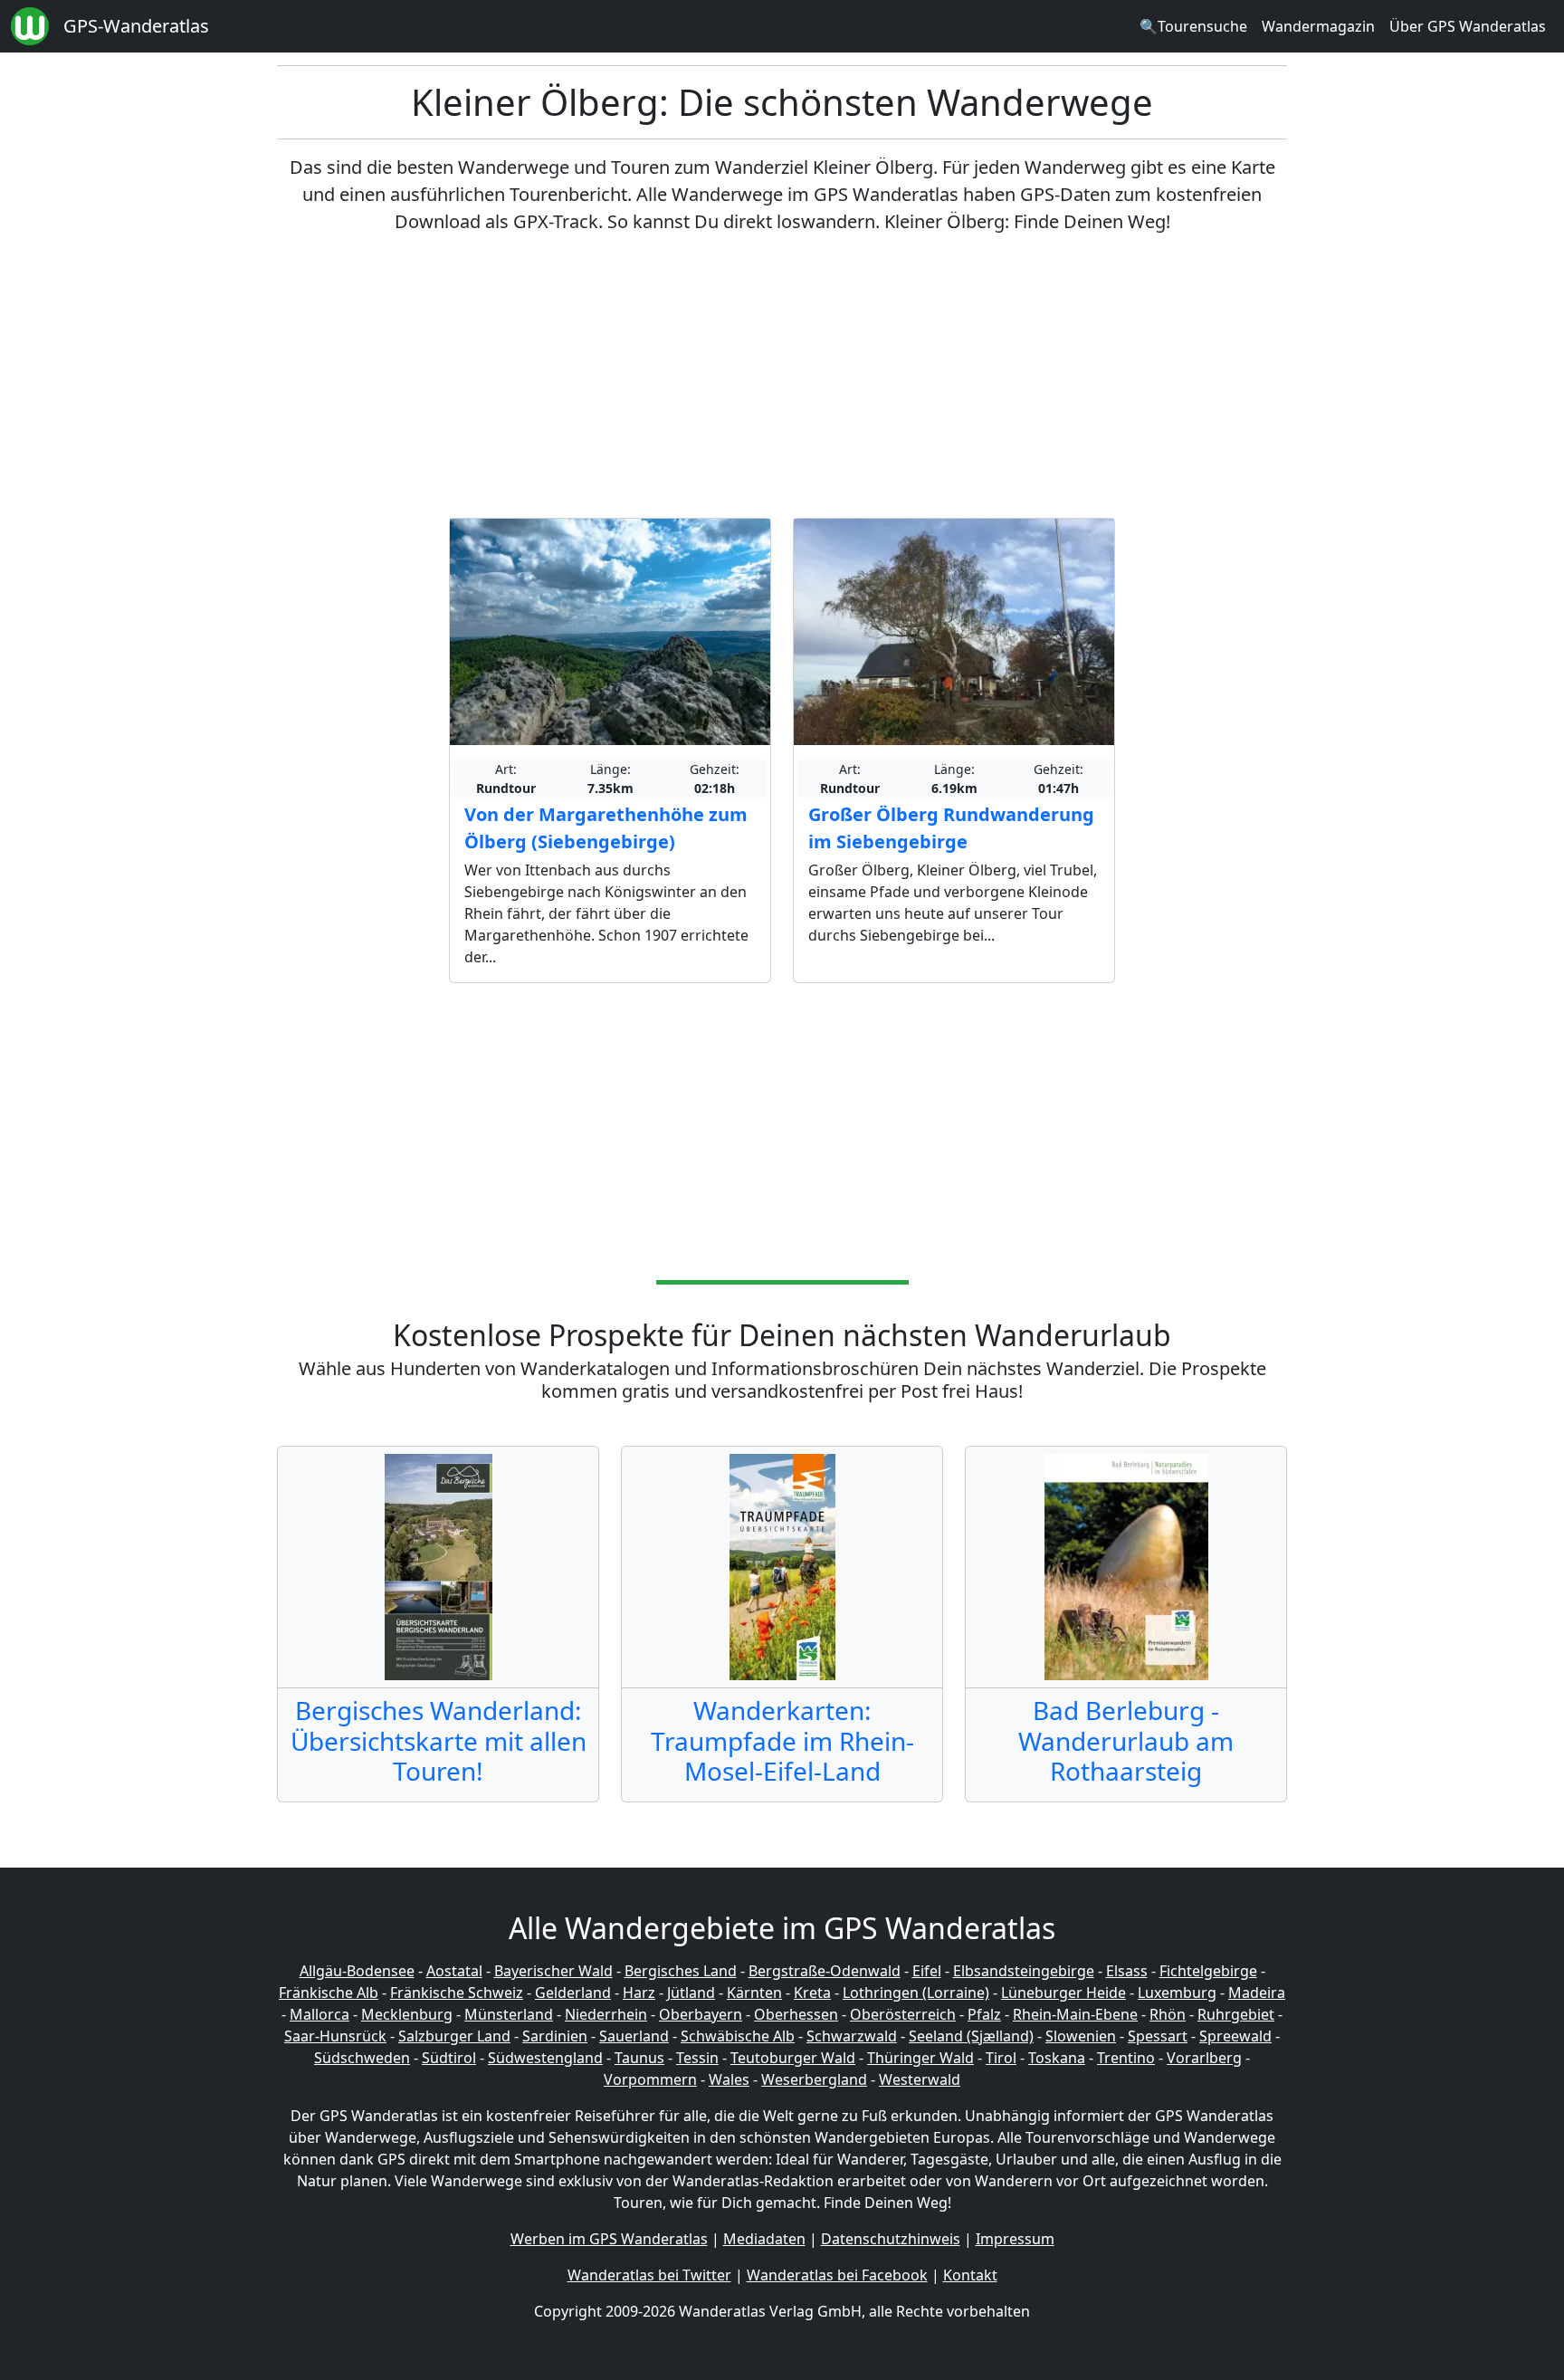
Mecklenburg (407, 2014)
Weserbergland (814, 2079)
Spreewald (1235, 2036)
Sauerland (634, 2036)
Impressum (1015, 2239)
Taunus (639, 2058)
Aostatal (454, 1971)
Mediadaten (764, 2239)
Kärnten (754, 1993)
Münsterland (509, 2014)
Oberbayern (701, 2014)
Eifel (927, 1971)
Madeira (1257, 1993)
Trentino (1126, 2058)
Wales (729, 2079)
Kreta (812, 1993)
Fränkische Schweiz (457, 1993)
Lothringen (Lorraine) (916, 1993)
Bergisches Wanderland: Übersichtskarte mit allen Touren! (439, 1740)
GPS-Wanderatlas (136, 26)
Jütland (691, 1993)
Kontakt (970, 2275)
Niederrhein (606, 2014)
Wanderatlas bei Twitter (649, 2275)
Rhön (1168, 2014)
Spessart (1158, 2036)
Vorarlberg (1204, 2058)
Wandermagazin (1318, 26)
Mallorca (319, 2014)
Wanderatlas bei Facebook (837, 2275)
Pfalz (984, 2014)
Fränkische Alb (329, 1993)
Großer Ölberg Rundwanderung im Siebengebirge (951, 828)
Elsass (1127, 1971)
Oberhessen (796, 2014)
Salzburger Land (454, 2036)
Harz (639, 1993)
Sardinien (555, 2036)
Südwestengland (545, 2058)
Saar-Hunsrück (335, 2036)
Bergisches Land (681, 1971)
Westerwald (920, 2079)
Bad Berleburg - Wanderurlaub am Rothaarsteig (1126, 1740)
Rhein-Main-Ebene (1075, 2014)
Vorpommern (650, 2079)
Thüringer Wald (920, 2058)
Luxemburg (1177, 1993)
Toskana (1057, 2058)
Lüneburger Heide (1063, 1993)
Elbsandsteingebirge (1024, 1971)
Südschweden (362, 2058)
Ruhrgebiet (1236, 2014)
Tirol (1001, 2058)
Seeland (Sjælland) (971, 2036)
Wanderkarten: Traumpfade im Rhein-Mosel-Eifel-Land (782, 1740)
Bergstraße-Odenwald (825, 1971)
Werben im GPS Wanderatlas (609, 2239)
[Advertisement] (782, 377)
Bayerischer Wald (553, 1971)
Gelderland (573, 1993)
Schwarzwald (852, 2036)
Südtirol (449, 2058)
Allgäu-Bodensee (357, 1971)
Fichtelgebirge (1208, 1971)
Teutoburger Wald (793, 2058)
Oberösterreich (903, 2014)
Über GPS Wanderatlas (1468, 26)
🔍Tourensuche (1193, 26)
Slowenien (1081, 2036)
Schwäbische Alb (738, 2036)
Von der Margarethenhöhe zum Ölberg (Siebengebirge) (606, 828)
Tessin (697, 2058)
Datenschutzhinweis (891, 2239)
